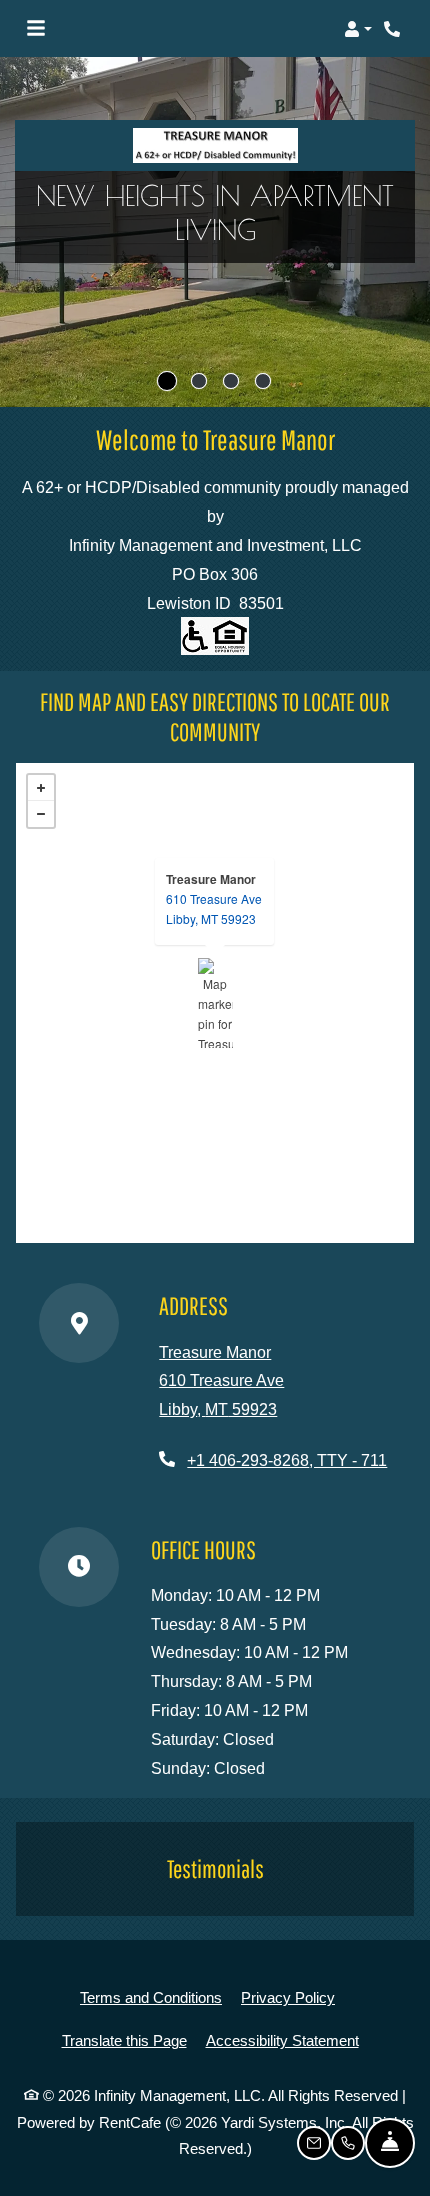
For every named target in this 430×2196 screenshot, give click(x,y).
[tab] (167, 381)
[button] (358, 29)
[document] (215, 1003)
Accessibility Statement (282, 2040)
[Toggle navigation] (36, 29)
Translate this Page (124, 2040)
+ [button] (41, 788)
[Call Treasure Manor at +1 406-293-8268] (394, 29)
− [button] (41, 814)
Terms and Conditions (151, 1997)
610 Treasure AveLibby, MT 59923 (214, 908)
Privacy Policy (288, 1997)
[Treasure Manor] (215, 1003)
